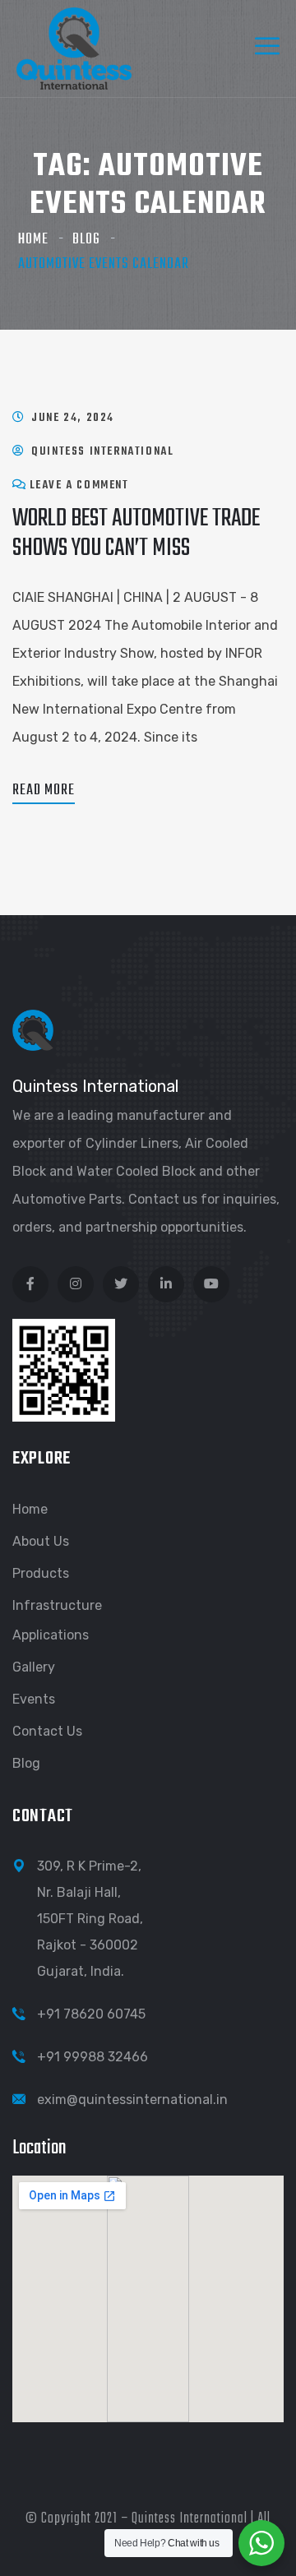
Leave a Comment (79, 486)
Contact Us (47, 1731)
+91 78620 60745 (91, 2014)
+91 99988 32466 (92, 2057)
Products (41, 1573)
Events (34, 1699)
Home (33, 240)
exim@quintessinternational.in (132, 2100)
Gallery (34, 1667)
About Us (41, 1541)
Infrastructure (57, 1605)
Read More (44, 791)
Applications (51, 1635)
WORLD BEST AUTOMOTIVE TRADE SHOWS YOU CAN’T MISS (136, 533)
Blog (86, 240)
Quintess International (102, 452)
